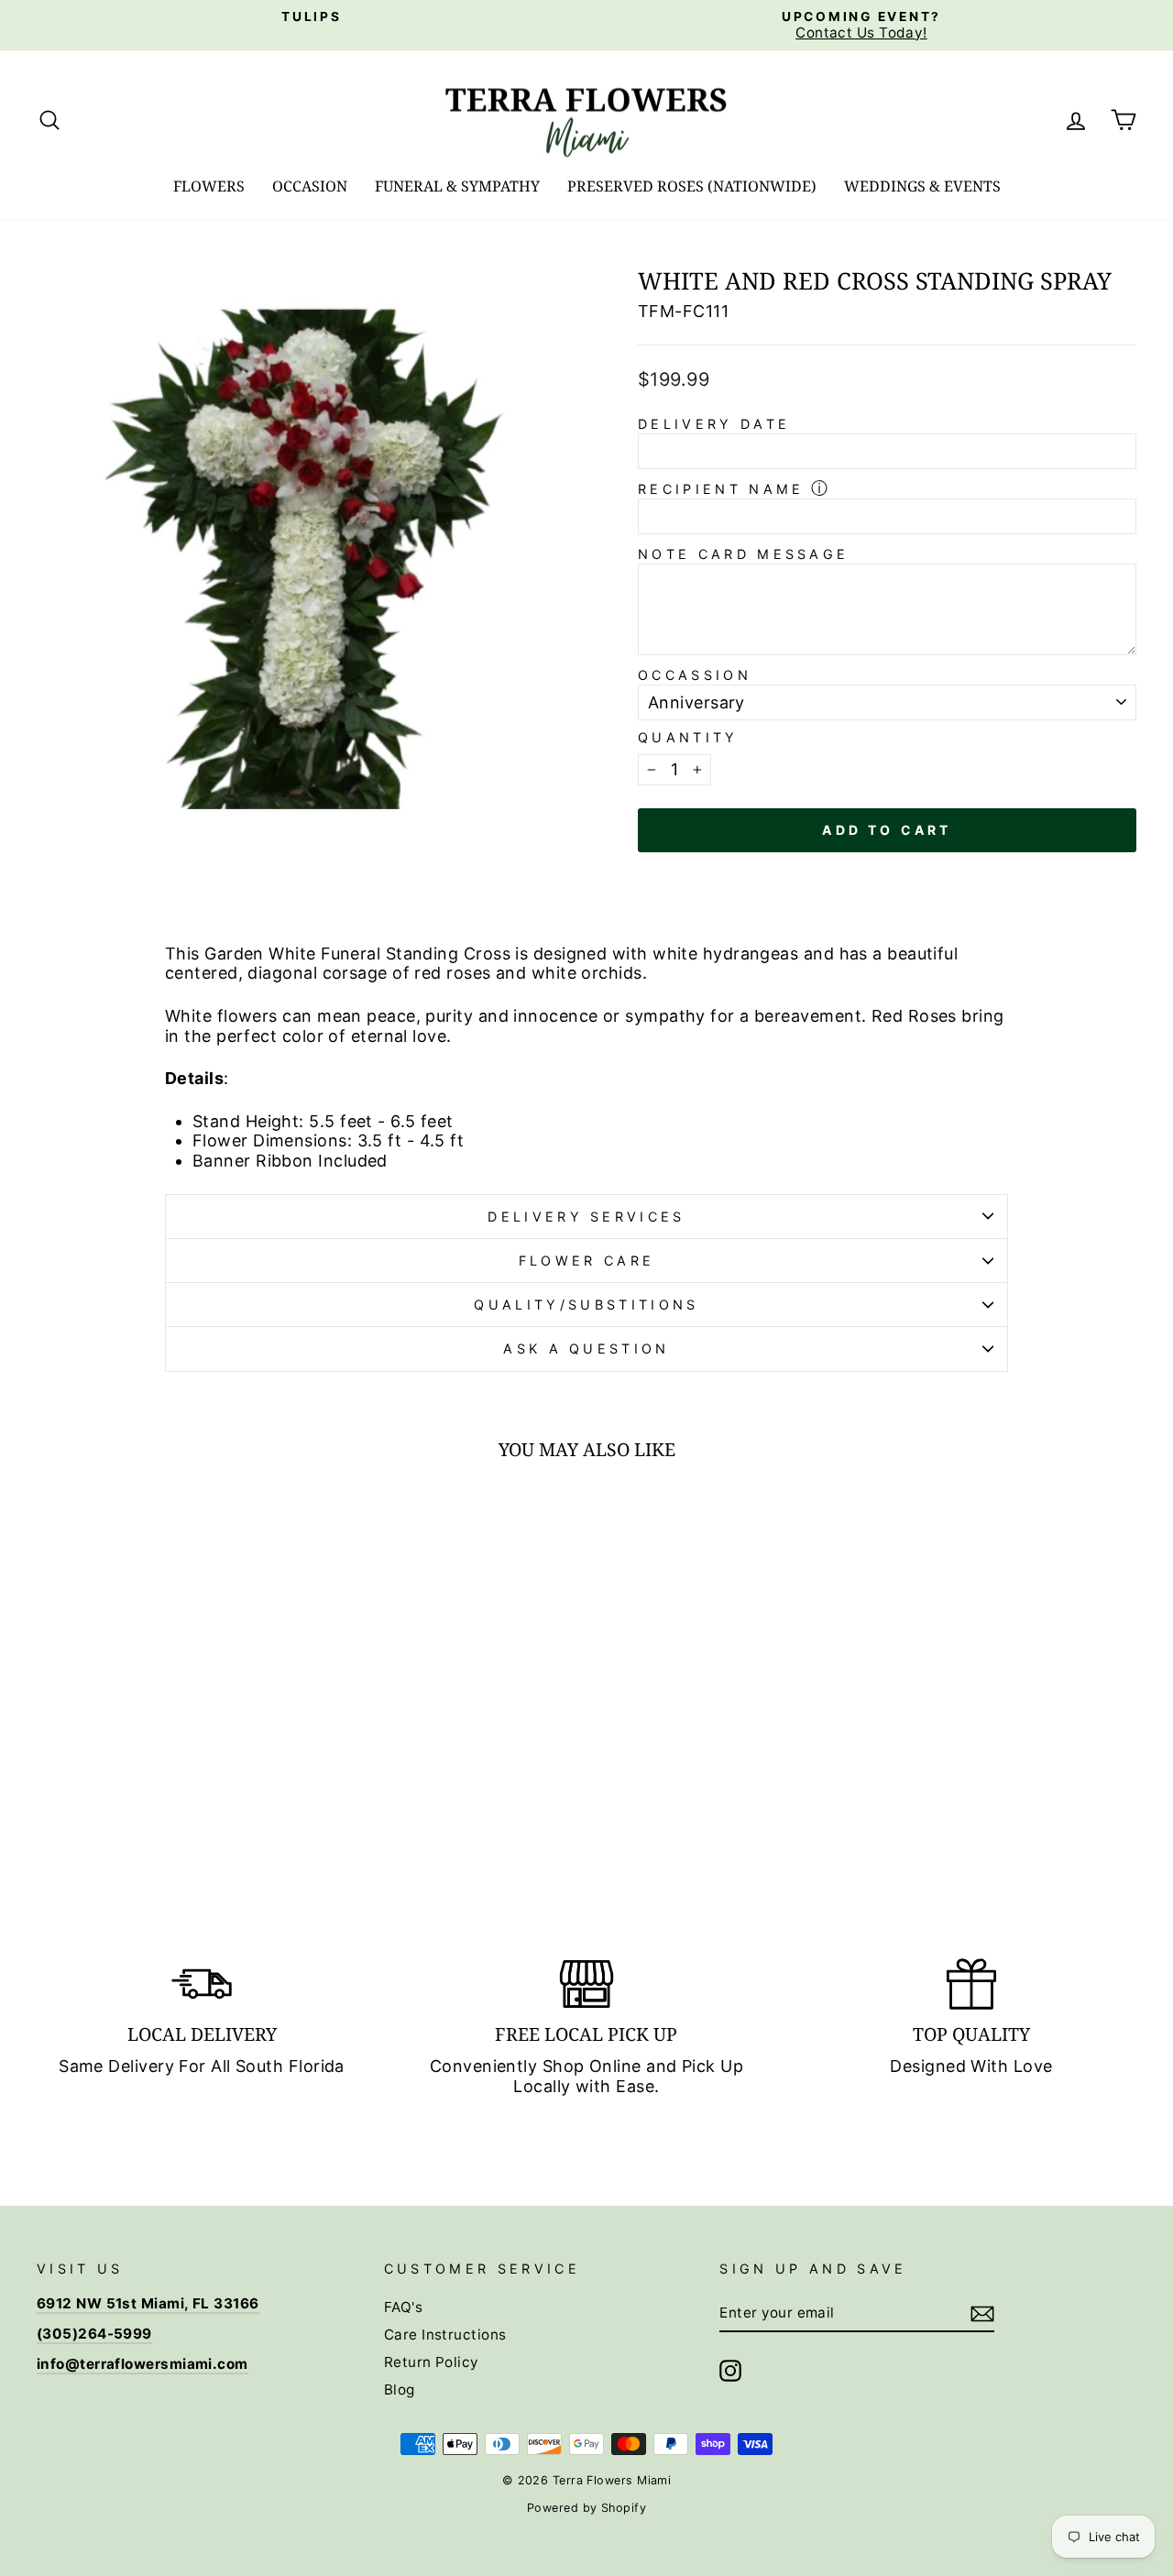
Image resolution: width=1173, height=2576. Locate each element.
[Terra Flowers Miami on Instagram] (730, 2371)
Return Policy (432, 2362)
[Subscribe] (982, 2314)
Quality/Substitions (586, 1304)
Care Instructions (445, 2335)
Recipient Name (721, 489)
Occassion (695, 675)
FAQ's (403, 2307)
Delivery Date (714, 424)
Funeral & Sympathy (457, 186)
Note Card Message (743, 554)
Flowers (209, 186)
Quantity (688, 737)
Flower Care (587, 1261)
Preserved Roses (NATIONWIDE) (692, 186)
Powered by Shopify (586, 2508)
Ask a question (586, 1348)
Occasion (310, 186)
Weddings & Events (922, 186)
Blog (400, 2390)
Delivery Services (586, 1217)
